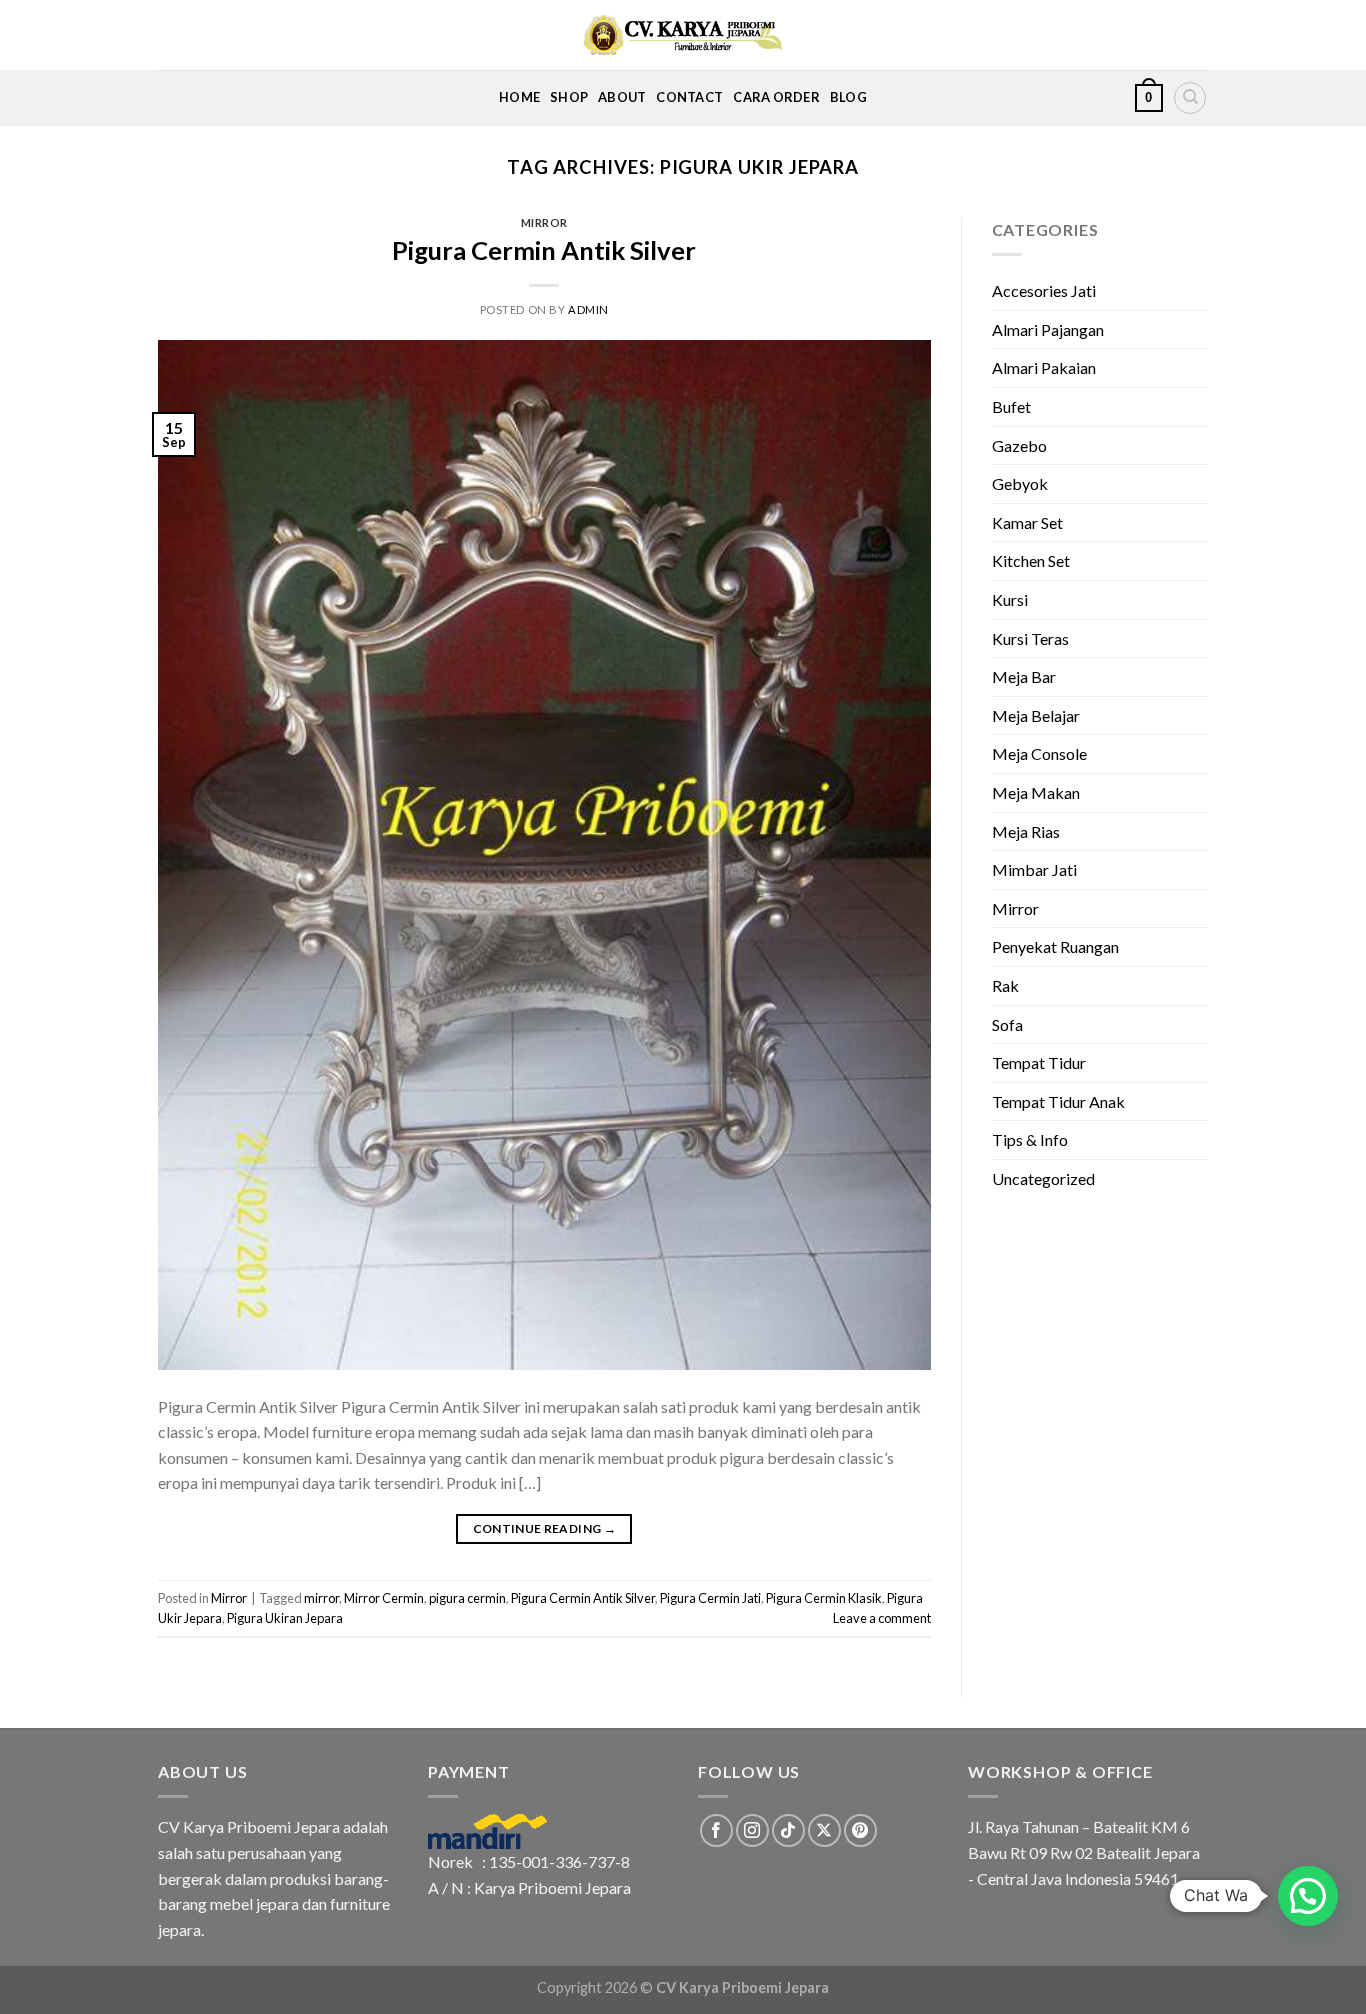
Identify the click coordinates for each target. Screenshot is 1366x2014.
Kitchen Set (1031, 560)
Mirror (544, 222)
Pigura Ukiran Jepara (285, 1618)
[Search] (1190, 98)
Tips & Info (1030, 1139)
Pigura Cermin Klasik (824, 1598)
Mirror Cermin (384, 1598)
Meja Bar (1024, 676)
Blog (848, 97)
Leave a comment (882, 1618)
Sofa (1007, 1024)
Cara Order (776, 97)
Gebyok (1020, 483)
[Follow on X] (824, 1830)
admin (588, 309)
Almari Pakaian (1044, 367)
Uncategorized (1043, 1178)
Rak (1005, 985)
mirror (321, 1598)
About (622, 97)
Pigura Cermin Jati (710, 1598)
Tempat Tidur (1039, 1062)
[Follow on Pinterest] (860, 1830)
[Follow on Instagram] (752, 1830)
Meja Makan (1036, 792)
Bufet (1011, 406)
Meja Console (1039, 753)
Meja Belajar (1036, 715)
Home (519, 97)
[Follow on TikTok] (788, 1830)
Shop (569, 97)
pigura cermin (467, 1598)
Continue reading (545, 1528)
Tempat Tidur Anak (1058, 1101)
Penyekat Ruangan (1055, 946)
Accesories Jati (1044, 290)
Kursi (1010, 599)
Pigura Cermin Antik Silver (544, 250)
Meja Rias (1026, 831)
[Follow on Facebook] (716, 1830)
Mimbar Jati (1034, 869)
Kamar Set (1027, 522)
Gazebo (1019, 445)
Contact (689, 97)
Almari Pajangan (1048, 329)
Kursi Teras (1030, 638)
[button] (1308, 1896)
